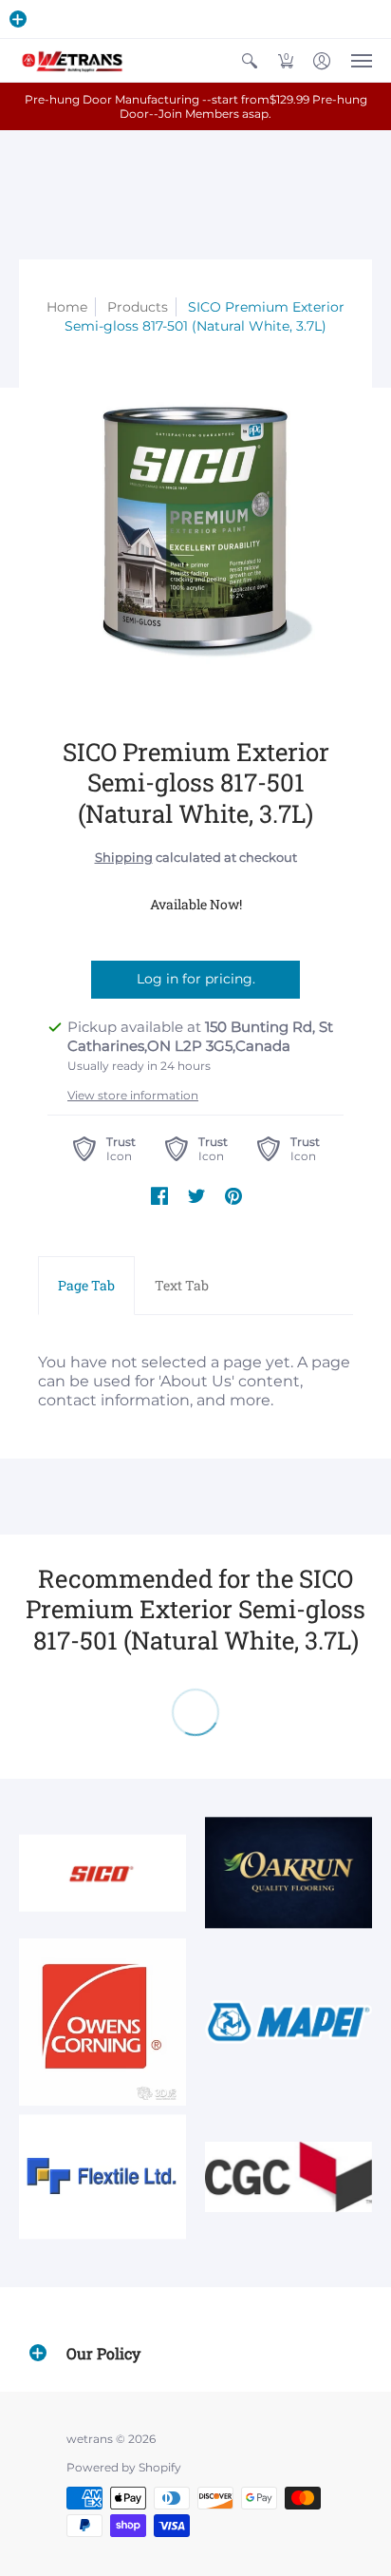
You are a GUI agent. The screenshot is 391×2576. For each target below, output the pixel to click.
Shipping (124, 858)
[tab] (86, 1286)
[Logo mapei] (289, 2022)
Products (138, 307)
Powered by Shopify (124, 2467)
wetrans (90, 2439)
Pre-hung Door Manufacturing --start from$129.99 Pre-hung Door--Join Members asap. (196, 106)
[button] (18, 19)
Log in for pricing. (196, 979)
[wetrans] (71, 60)
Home (67, 307)
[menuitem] (250, 60)
